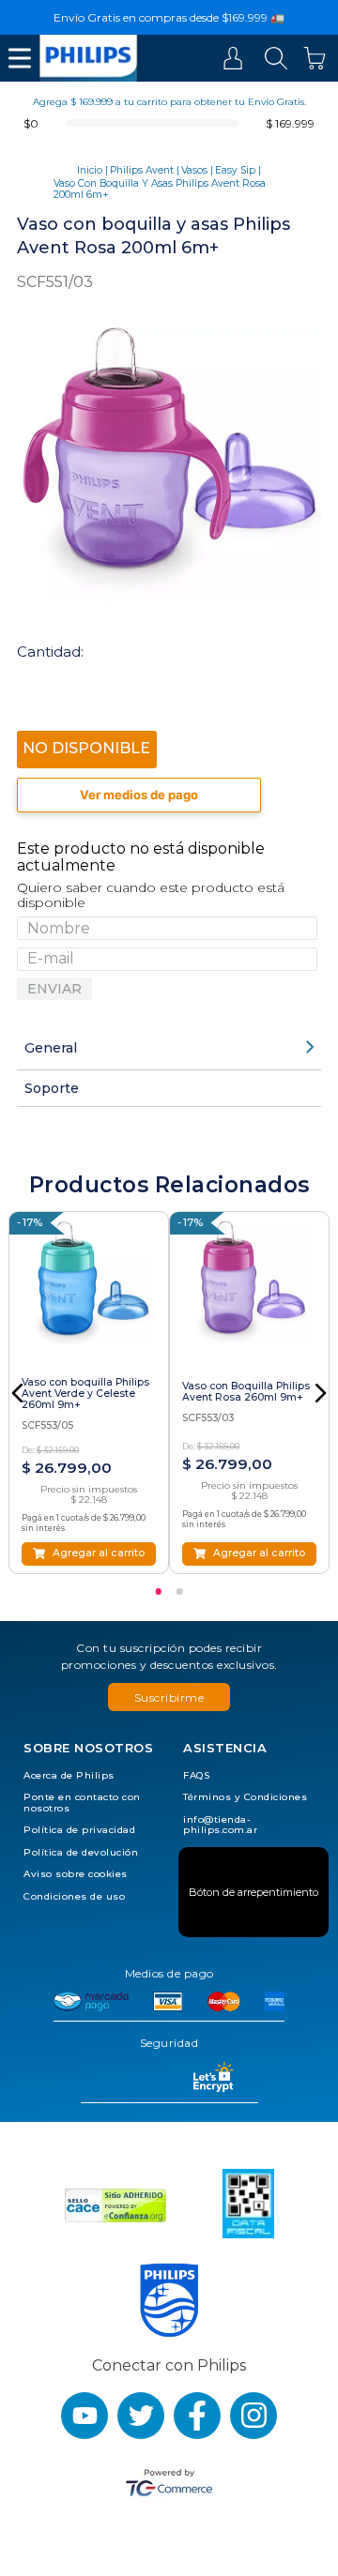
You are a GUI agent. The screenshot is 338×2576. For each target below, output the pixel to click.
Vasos (194, 171)
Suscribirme (169, 1697)
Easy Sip (235, 171)
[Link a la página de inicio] (90, 171)
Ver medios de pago (139, 795)
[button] (18, 1393)
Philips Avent (142, 171)
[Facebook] (197, 2416)
